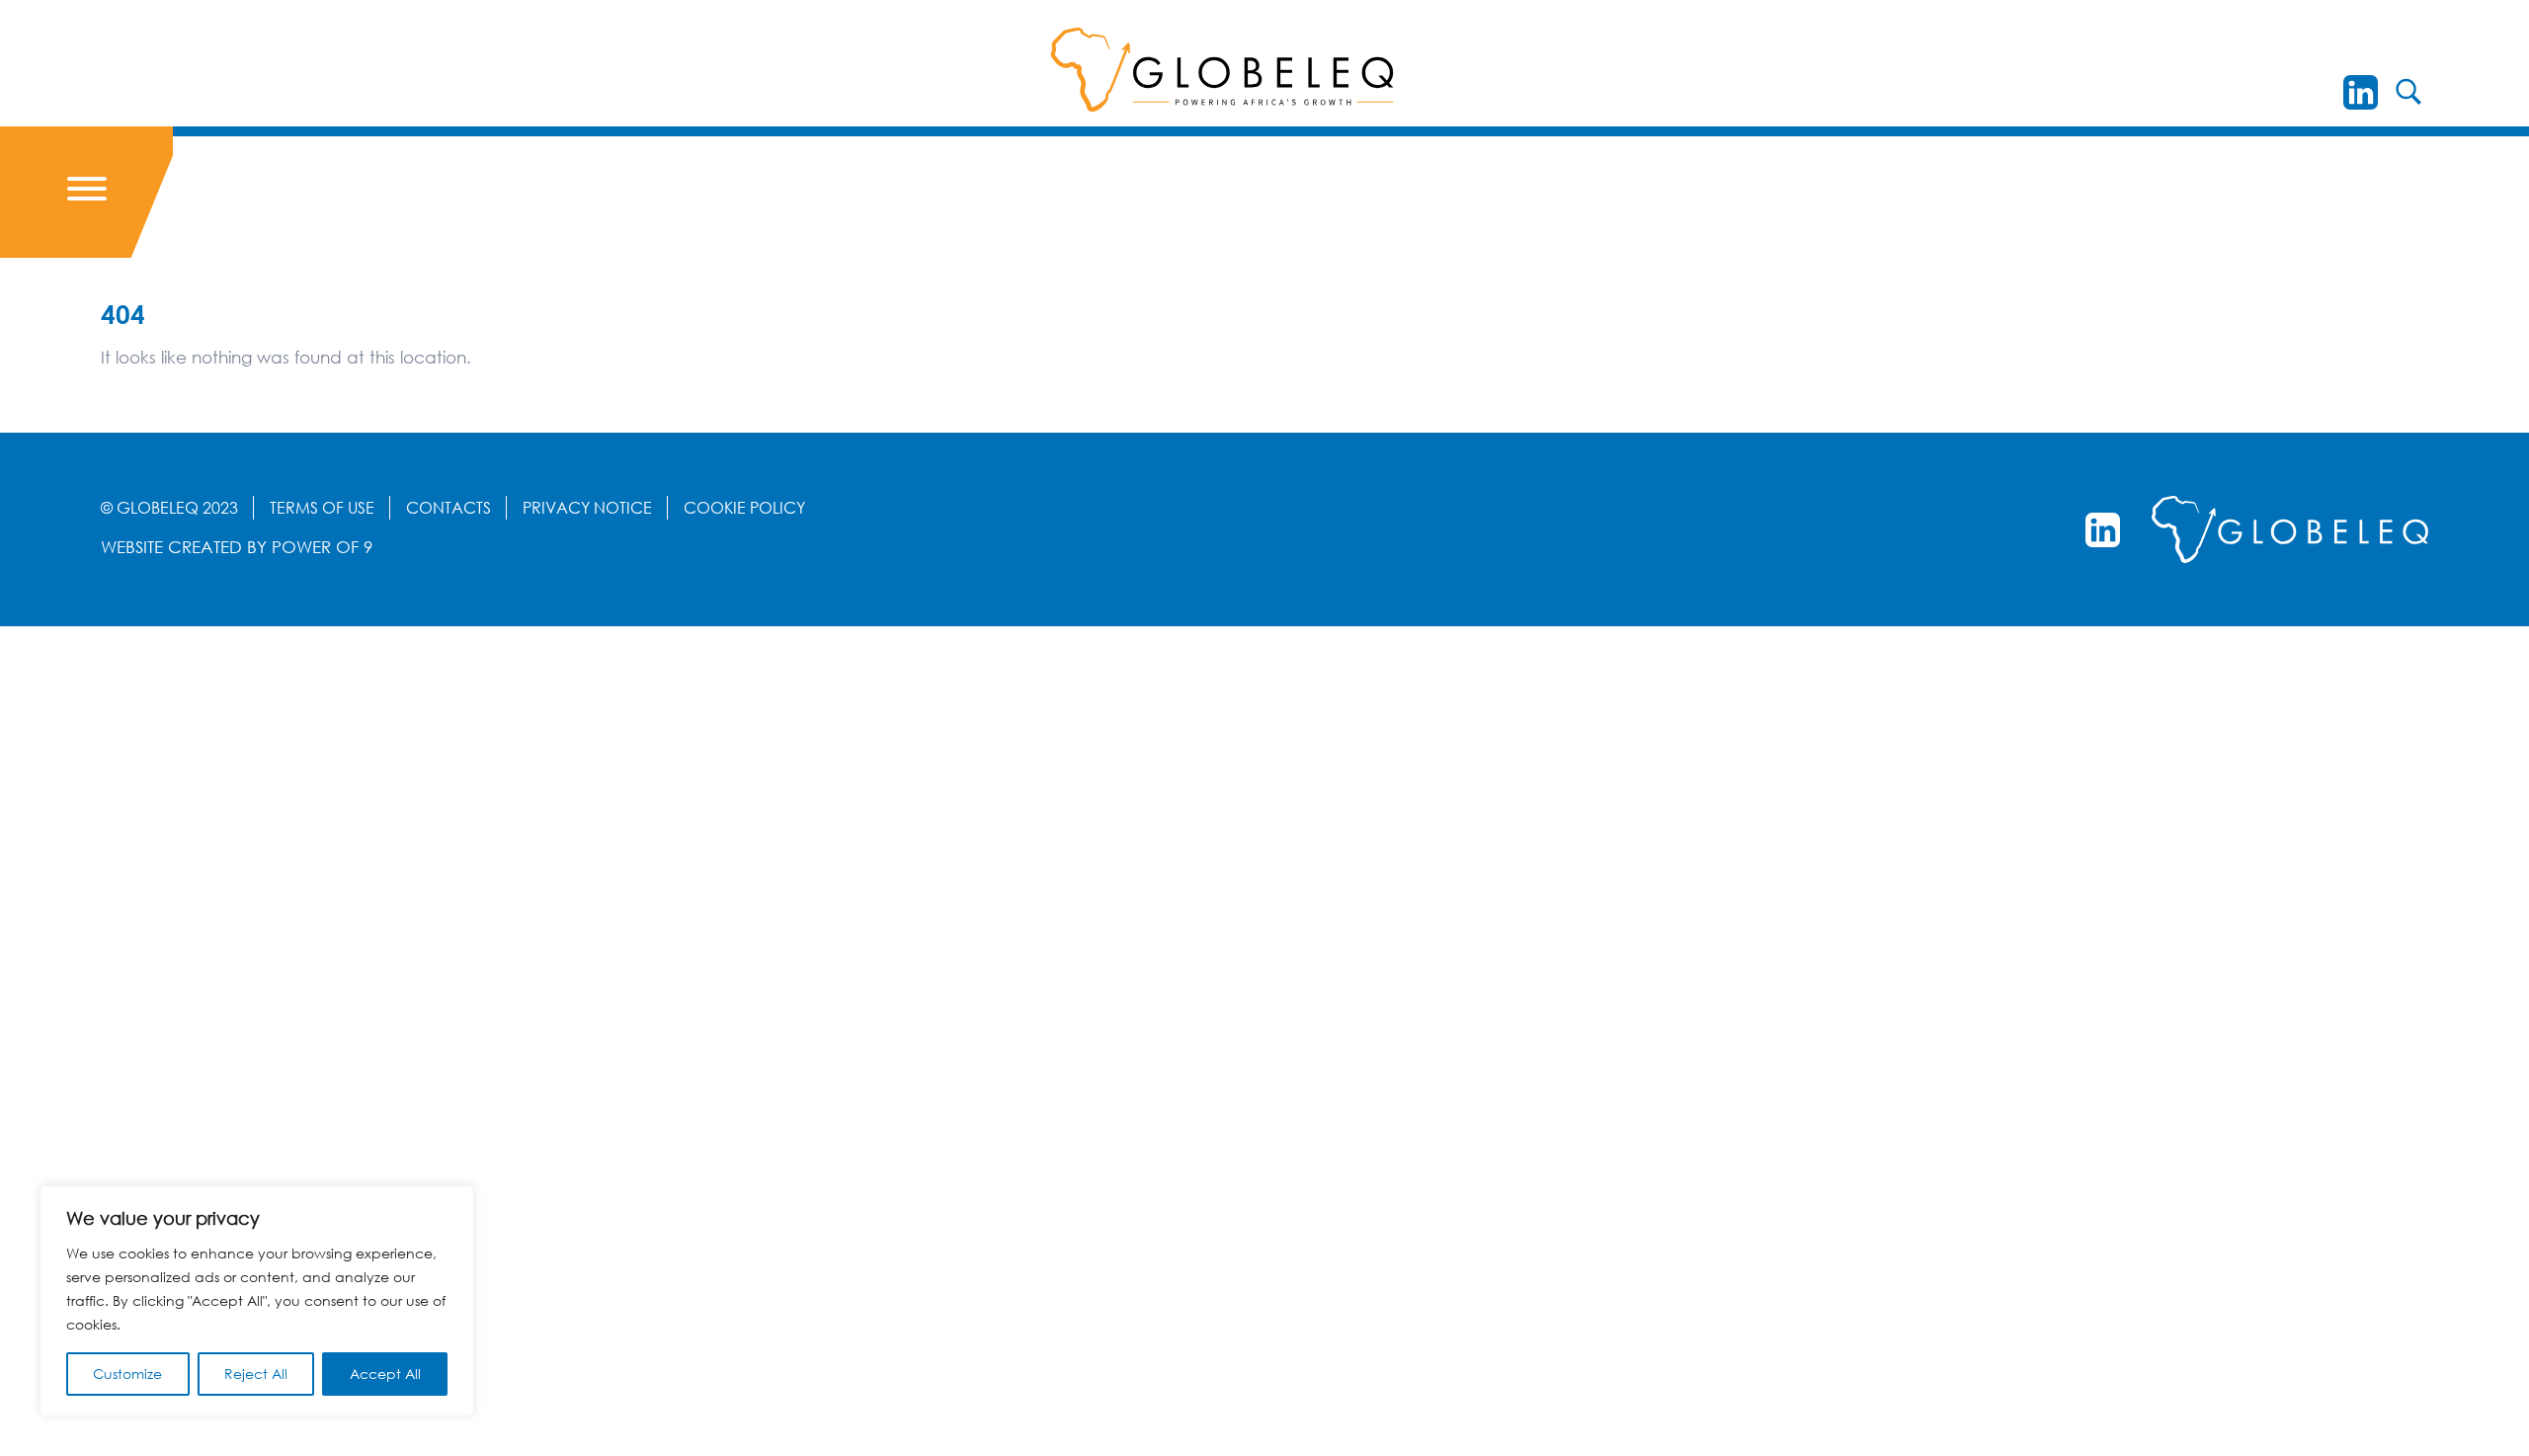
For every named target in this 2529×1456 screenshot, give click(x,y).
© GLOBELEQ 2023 (169, 508)
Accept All (385, 1374)
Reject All (256, 1374)
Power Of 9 (322, 547)
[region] (257, 1301)
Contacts (449, 508)
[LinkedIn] (2361, 92)
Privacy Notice (587, 508)
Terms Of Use (322, 508)
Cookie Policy (744, 508)
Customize (127, 1374)
